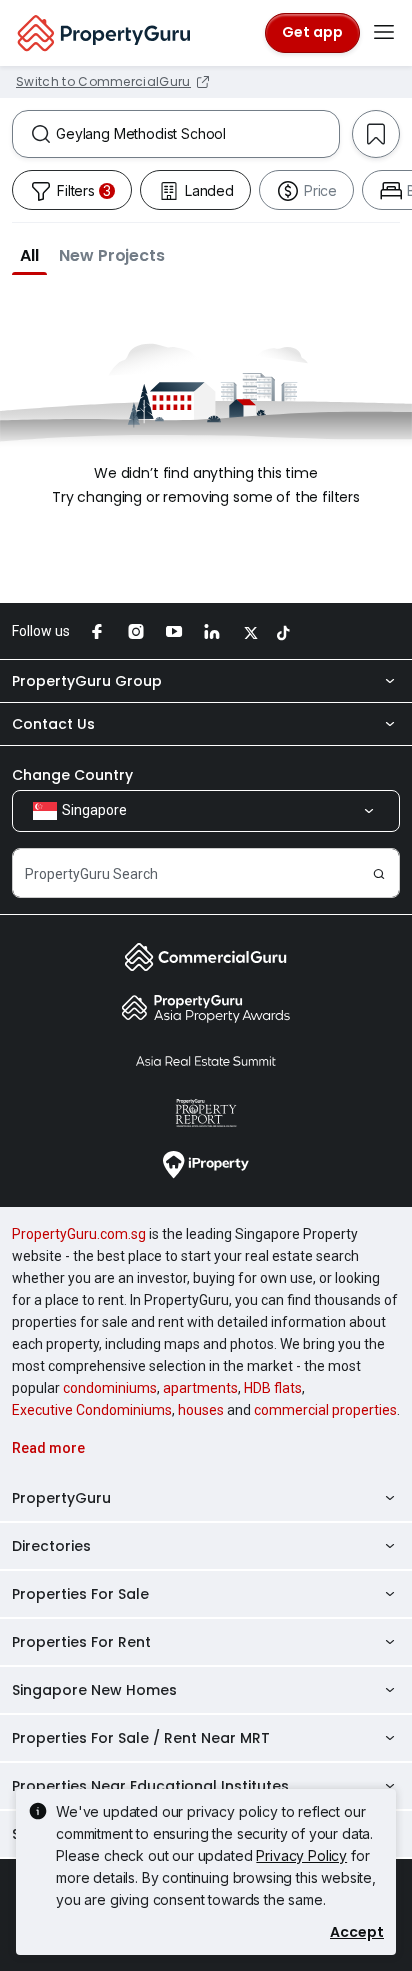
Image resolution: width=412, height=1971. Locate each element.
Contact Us (53, 724)
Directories (51, 1546)
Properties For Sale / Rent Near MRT (141, 1738)
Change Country (72, 775)
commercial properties (325, 1410)
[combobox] (197, 134)
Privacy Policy (301, 1855)
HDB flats (273, 1388)
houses (201, 1410)
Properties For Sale (80, 1594)
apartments (200, 1388)
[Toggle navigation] (384, 33)
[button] (29, 255)
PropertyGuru (61, 1498)
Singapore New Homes (94, 1690)
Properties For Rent (81, 1642)
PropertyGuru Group (87, 681)
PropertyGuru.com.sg (79, 1234)
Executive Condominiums (92, 1410)
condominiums (110, 1388)
